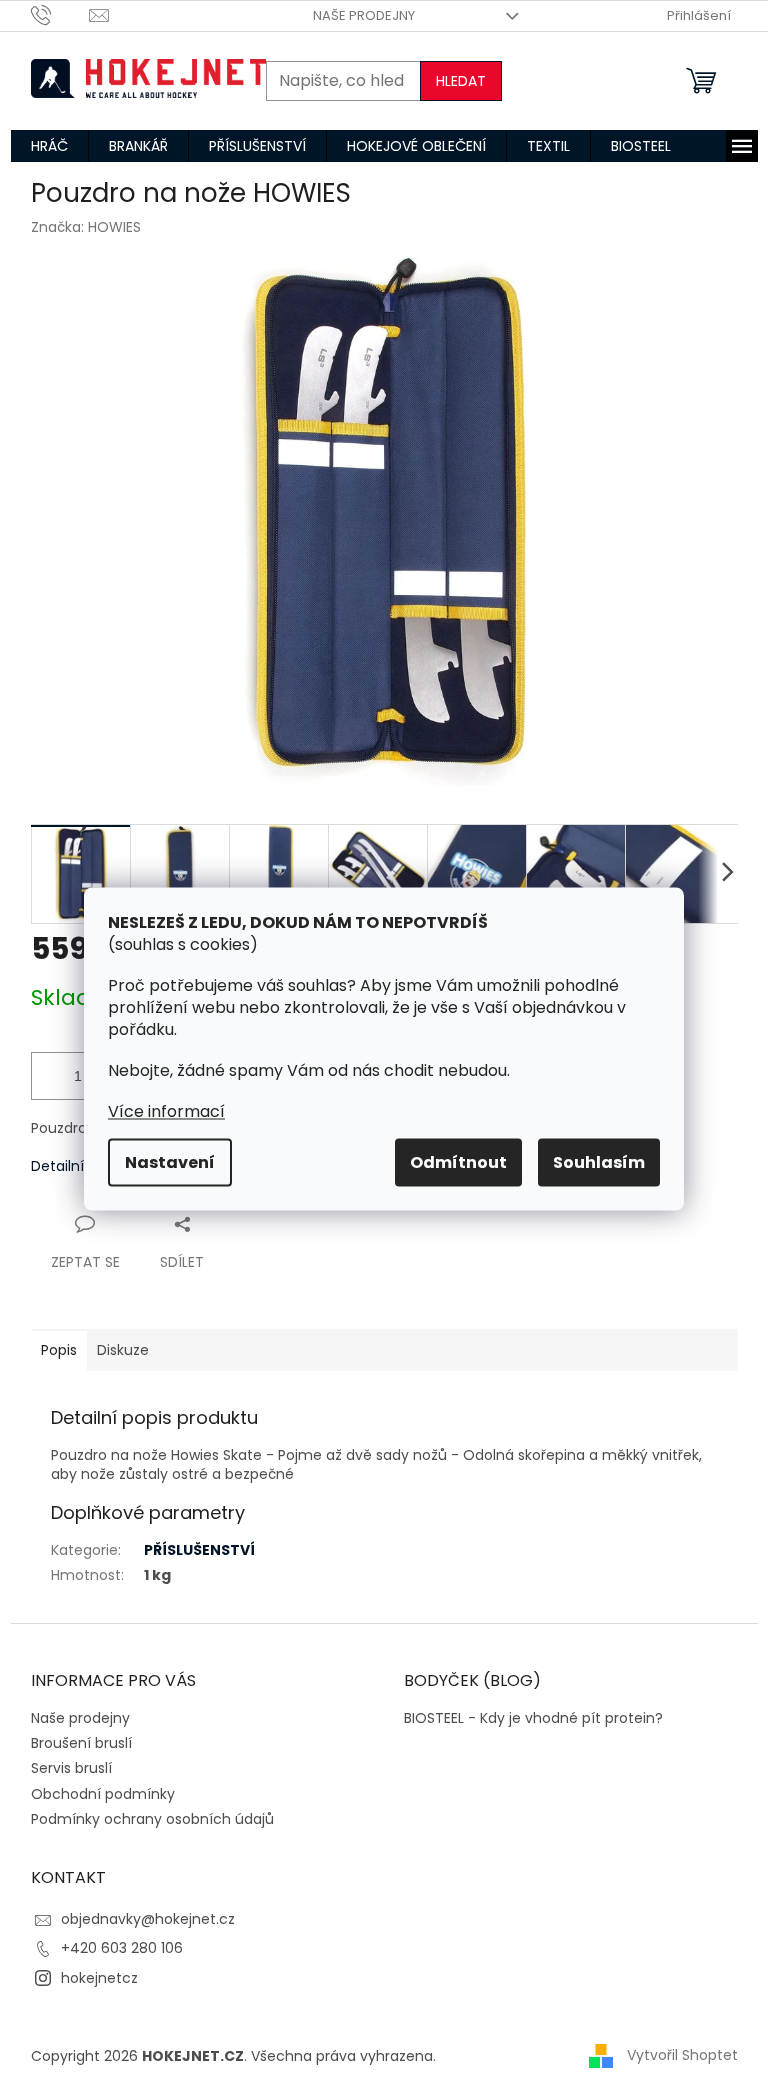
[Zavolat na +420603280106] (60, 14)
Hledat (461, 81)
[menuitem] (49, 146)
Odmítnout (458, 1161)
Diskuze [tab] (123, 1350)
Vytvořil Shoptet (682, 2055)
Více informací (166, 1110)
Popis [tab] (59, 1350)
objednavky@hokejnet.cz (148, 1919)
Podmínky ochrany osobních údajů (152, 1819)
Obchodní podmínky (103, 1794)
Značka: (86, 227)
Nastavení (170, 1161)
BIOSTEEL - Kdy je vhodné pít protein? (533, 1718)
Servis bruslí (71, 1768)
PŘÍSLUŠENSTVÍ (199, 1550)
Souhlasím (599, 1161)
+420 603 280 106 (122, 1948)
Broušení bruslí (81, 1743)
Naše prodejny (364, 15)
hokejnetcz (99, 1978)
